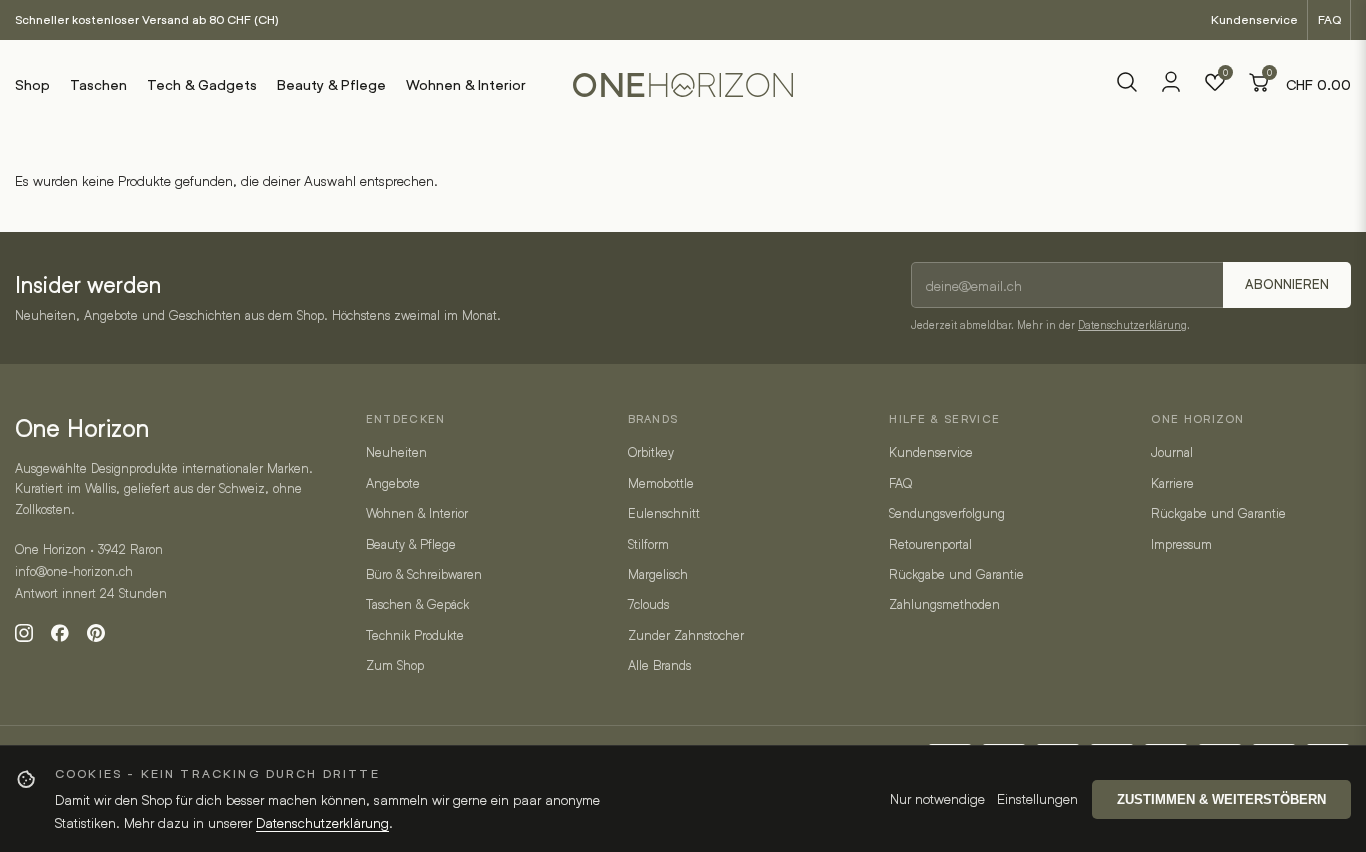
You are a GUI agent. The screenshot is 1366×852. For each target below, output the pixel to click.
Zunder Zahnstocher (686, 635)
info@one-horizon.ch (74, 571)
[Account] (1171, 88)
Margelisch (658, 574)
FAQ (1329, 19)
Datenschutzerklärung (1132, 324)
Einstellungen (1037, 798)
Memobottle (661, 483)
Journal (1172, 452)
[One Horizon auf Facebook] (60, 633)
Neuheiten (396, 452)
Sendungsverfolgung (947, 513)
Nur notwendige (937, 798)
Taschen (98, 85)
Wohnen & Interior (466, 85)
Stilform (648, 544)
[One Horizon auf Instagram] (24, 633)
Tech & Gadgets (202, 85)
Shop (32, 85)
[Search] (1127, 85)
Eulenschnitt (664, 513)
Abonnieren (1287, 284)
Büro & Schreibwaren (424, 574)
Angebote (393, 483)
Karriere (1172, 483)
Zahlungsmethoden (944, 604)
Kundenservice (1254, 19)
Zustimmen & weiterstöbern (1221, 799)
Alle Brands (659, 665)
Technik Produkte (415, 635)
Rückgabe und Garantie (956, 574)
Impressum (1181, 544)
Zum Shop (395, 665)
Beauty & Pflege (331, 85)
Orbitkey (651, 452)
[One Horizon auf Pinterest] (96, 633)
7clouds (648, 604)
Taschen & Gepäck (417, 604)
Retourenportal (930, 544)
